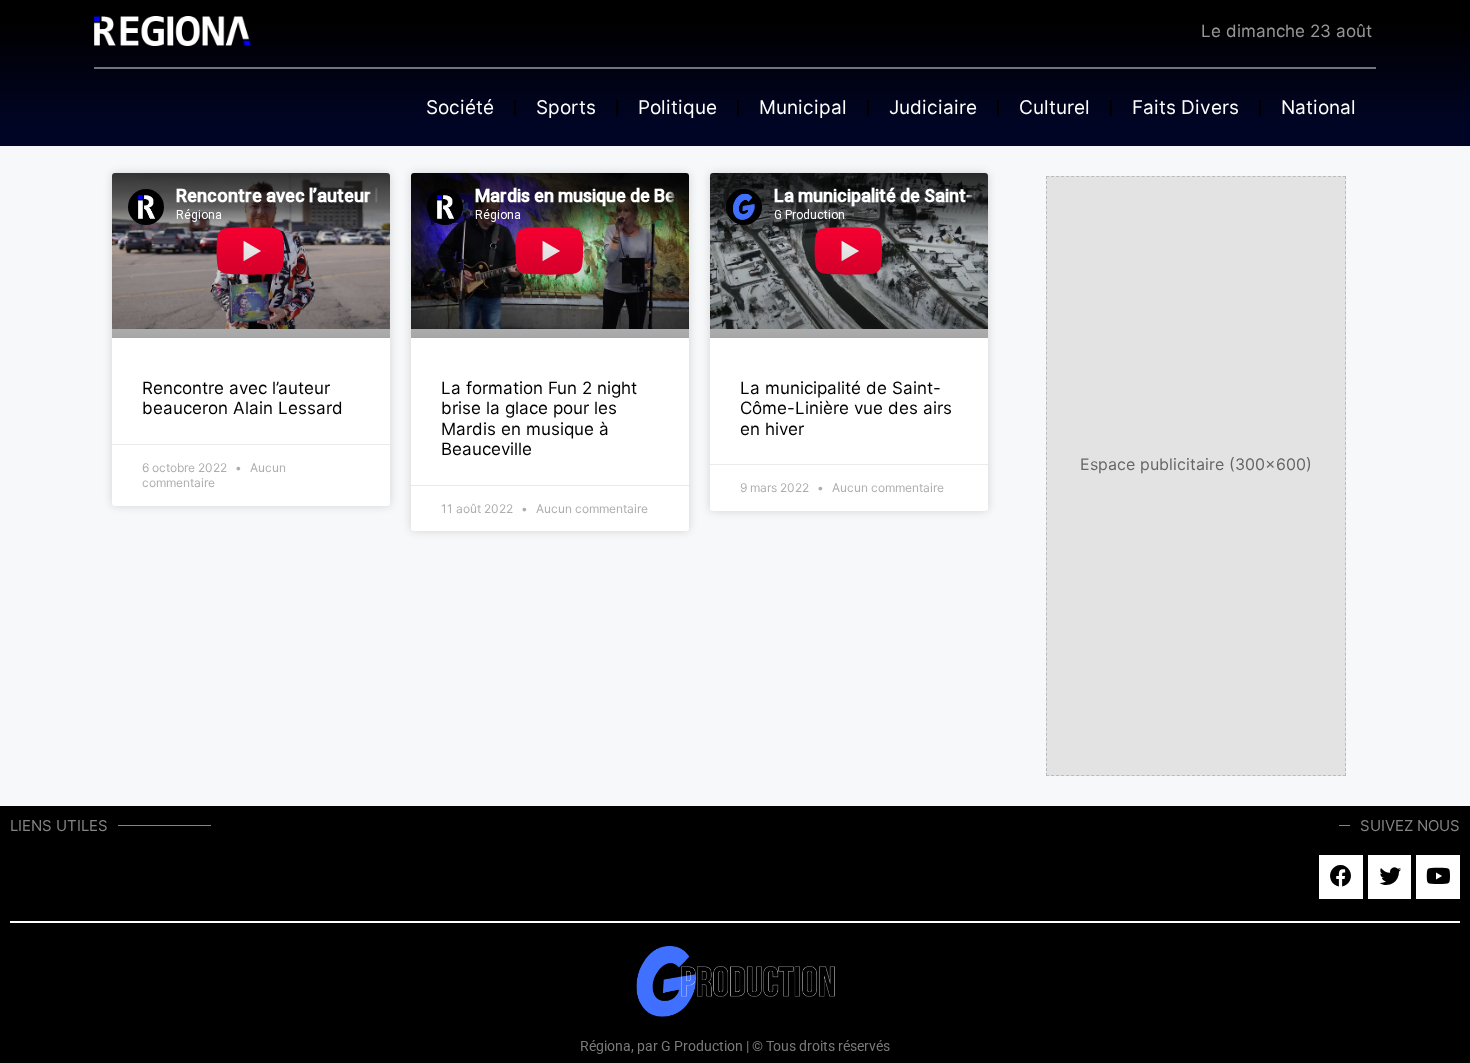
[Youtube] (1438, 877)
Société (460, 107)
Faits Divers (1185, 107)
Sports (566, 107)
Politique (677, 107)
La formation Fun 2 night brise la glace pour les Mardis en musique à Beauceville (539, 418)
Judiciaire (933, 107)
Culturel (1054, 107)
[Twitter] (1390, 877)
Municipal (803, 107)
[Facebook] (1341, 877)
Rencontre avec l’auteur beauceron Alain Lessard (242, 398)
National (1318, 107)
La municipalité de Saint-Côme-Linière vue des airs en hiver (846, 408)
